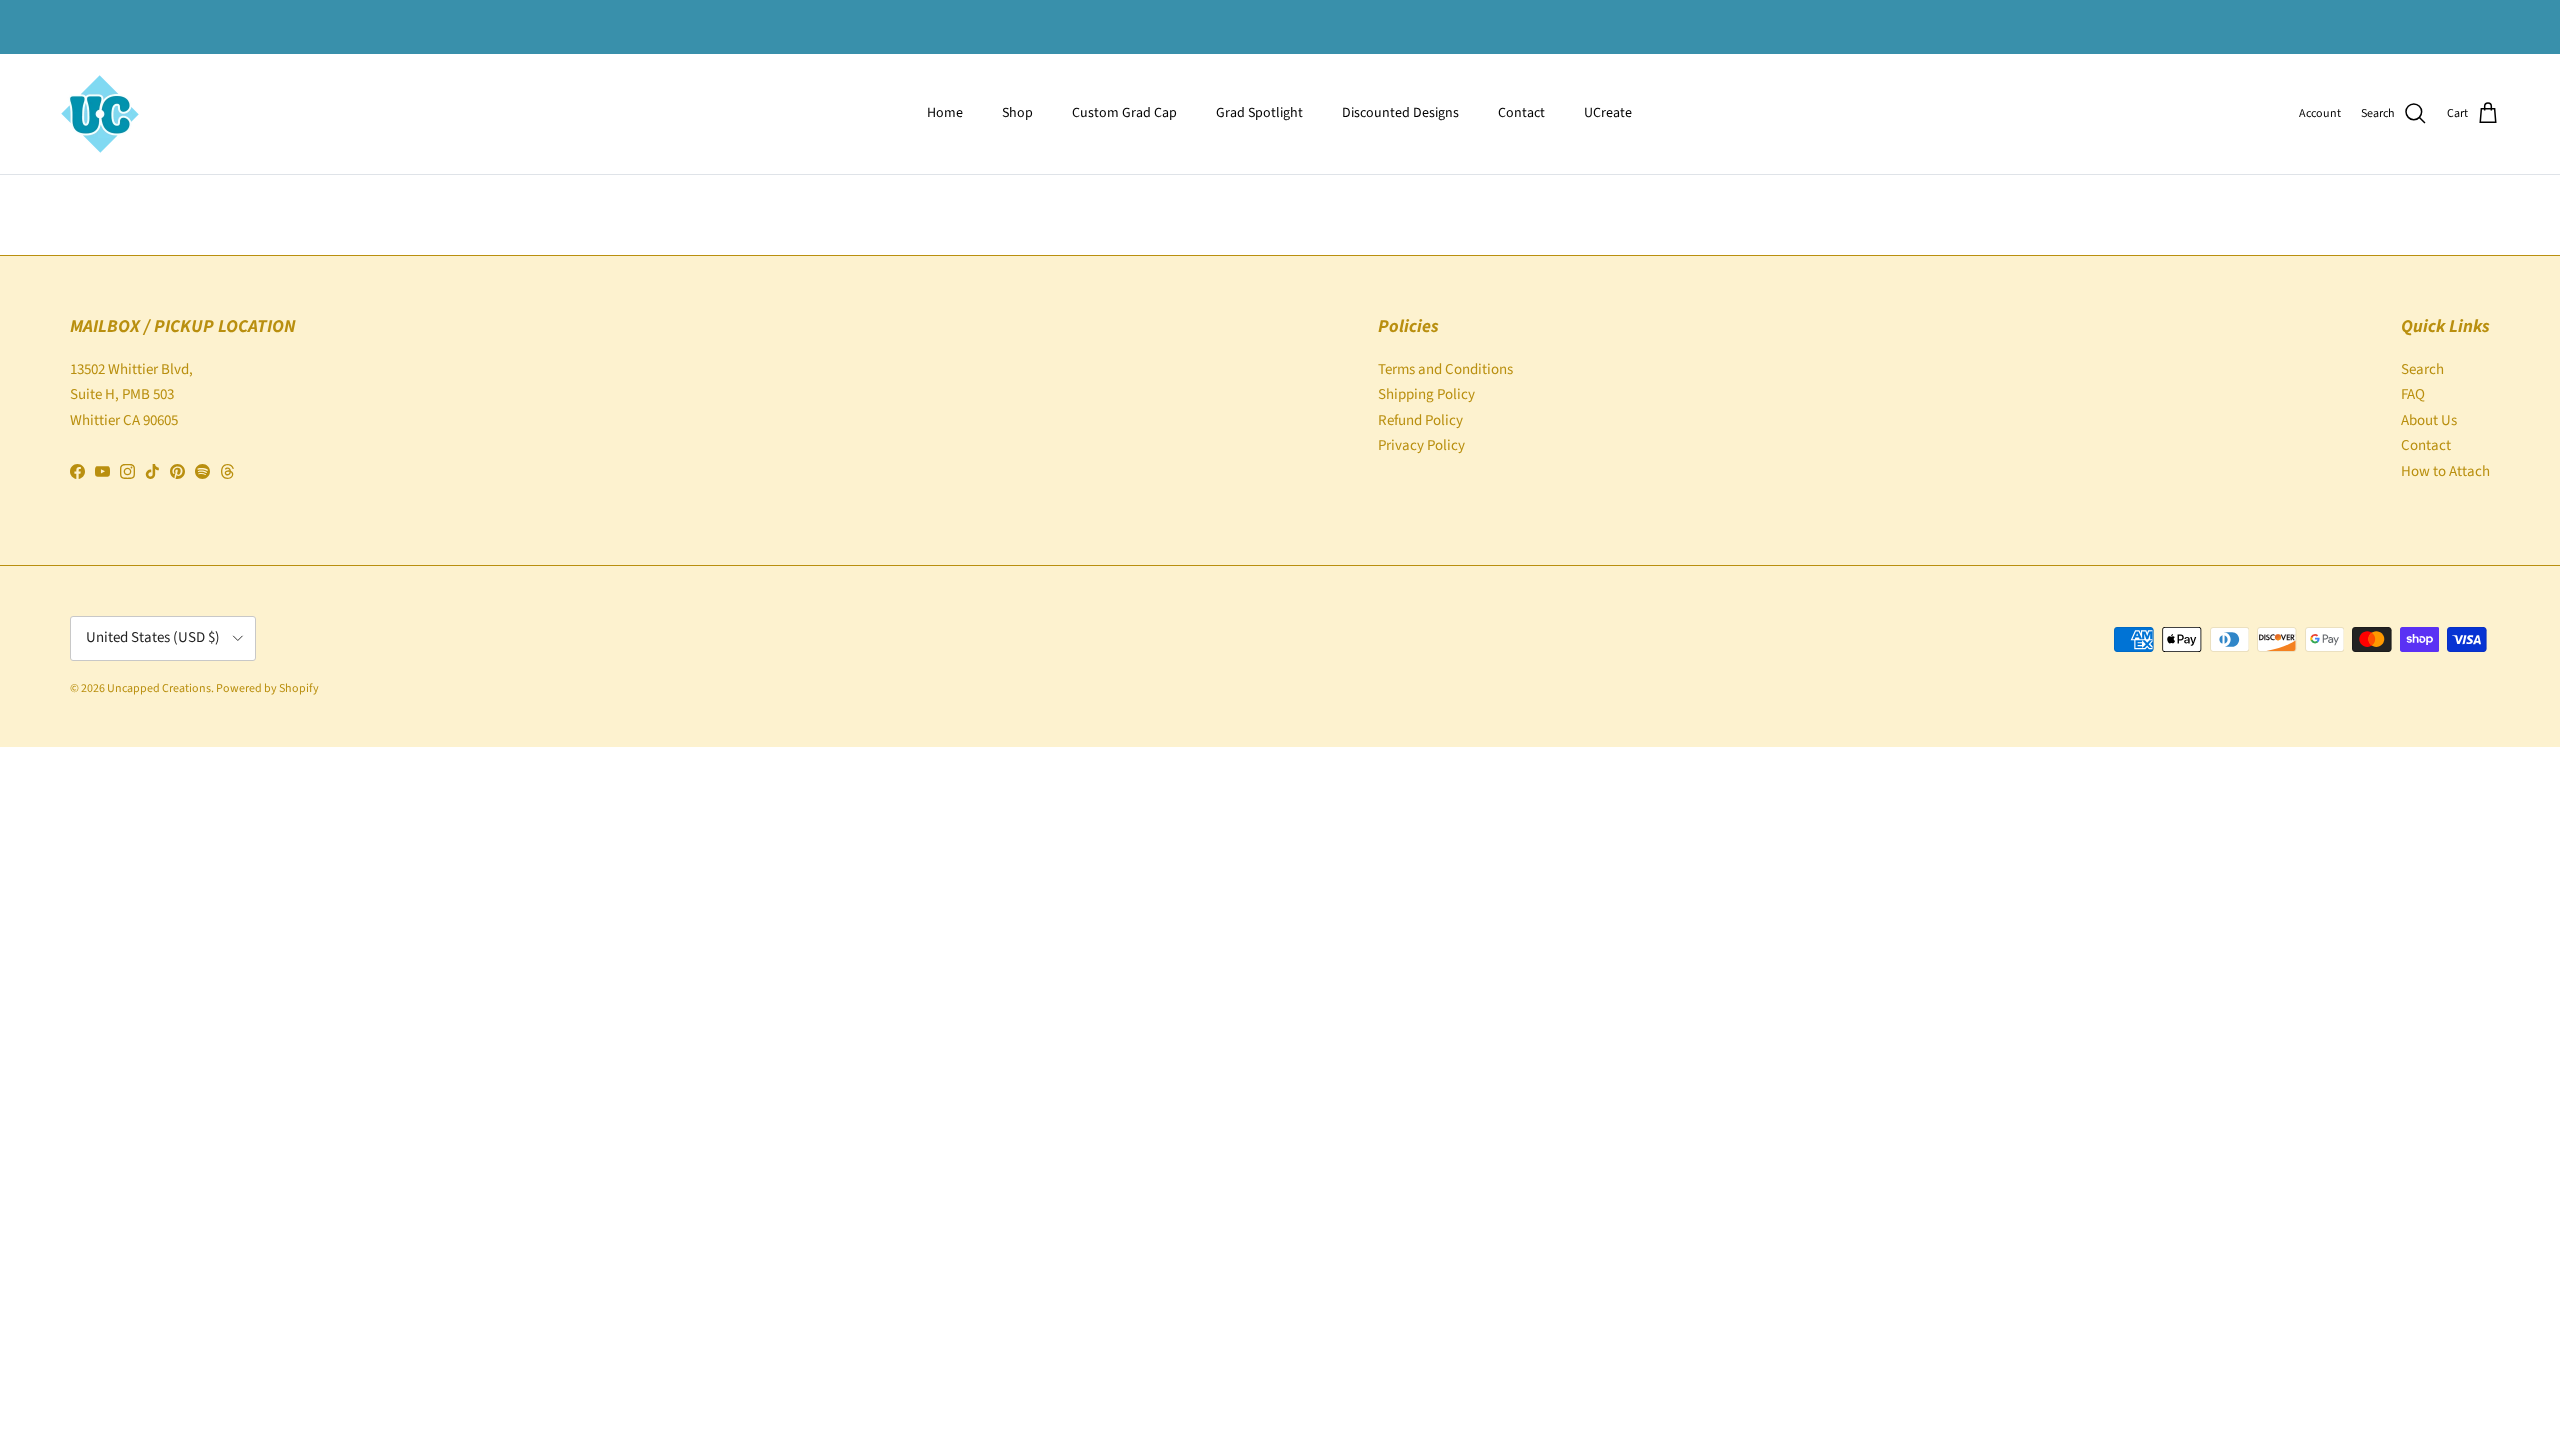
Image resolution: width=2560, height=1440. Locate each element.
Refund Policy (1420, 420)
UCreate (1608, 113)
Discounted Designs (1400, 113)
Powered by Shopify (267, 688)
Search (2422, 369)
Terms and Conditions (1445, 369)
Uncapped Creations (159, 688)
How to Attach (2445, 471)
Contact (1521, 113)
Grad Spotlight (1259, 113)
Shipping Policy (1426, 394)
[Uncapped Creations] (100, 114)
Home (945, 113)
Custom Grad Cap (1124, 113)
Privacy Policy (1421, 445)
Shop (1017, 113)
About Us (2429, 420)
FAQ (2413, 394)
